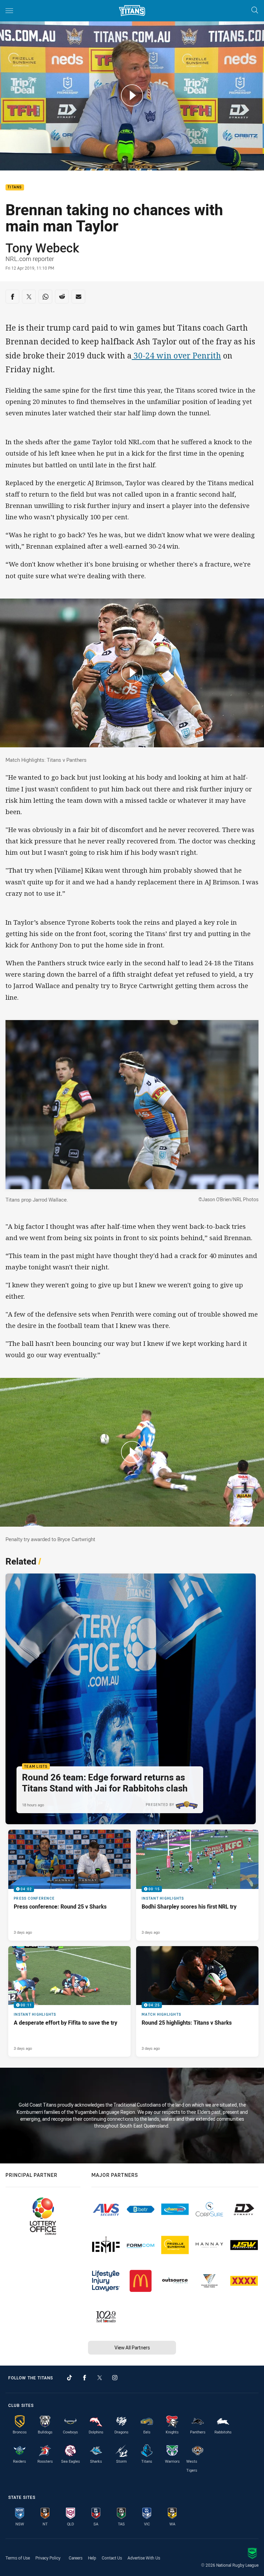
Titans (15, 188)
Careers (76, 2558)
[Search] (255, 11)
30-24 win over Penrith (176, 356)
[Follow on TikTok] (69, 2378)
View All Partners (132, 2348)
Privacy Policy (48, 2558)
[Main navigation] (9, 11)
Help (92, 2558)
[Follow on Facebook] (85, 2378)
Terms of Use (18, 2558)
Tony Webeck (42, 248)
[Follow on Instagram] (115, 2378)
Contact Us (112, 2558)
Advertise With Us (144, 2558)
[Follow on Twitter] (100, 2378)
